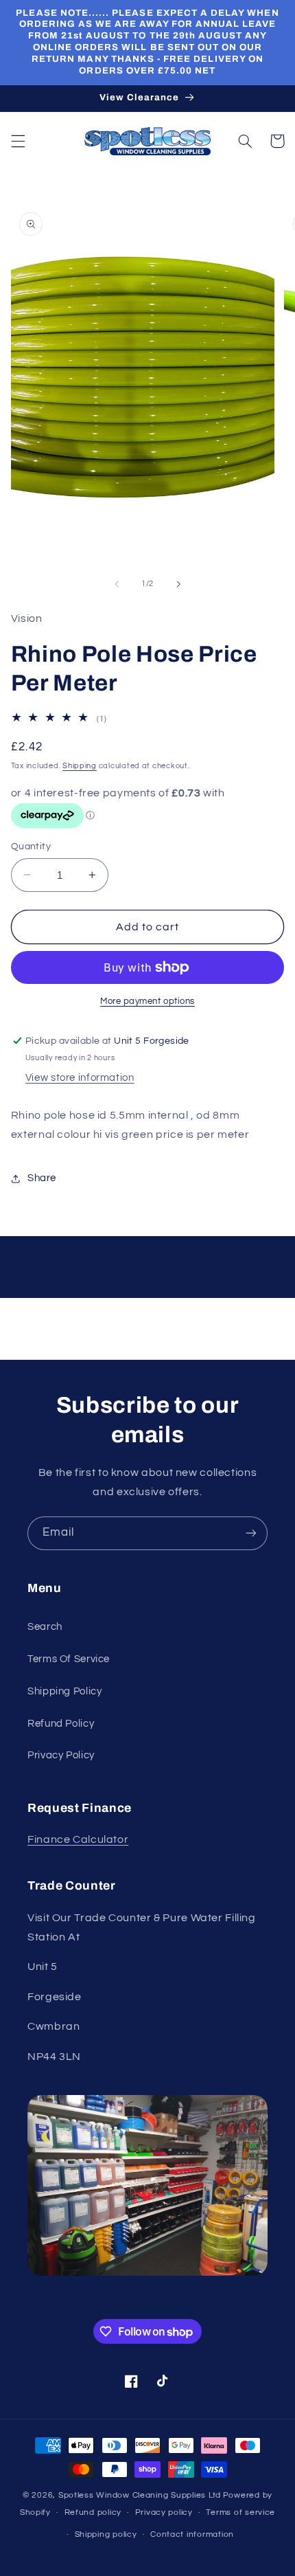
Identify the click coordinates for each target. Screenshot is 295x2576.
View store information (80, 1078)
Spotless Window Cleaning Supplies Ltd (140, 2495)
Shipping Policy (64, 1691)
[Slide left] (117, 584)
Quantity (31, 847)
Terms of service (240, 2512)
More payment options (147, 1001)
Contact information (192, 2534)
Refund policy (93, 2512)
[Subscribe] (251, 1533)
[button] (18, 141)
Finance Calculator (78, 1839)
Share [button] (42, 1178)
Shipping (80, 766)
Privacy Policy (61, 1755)
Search (45, 1627)
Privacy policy (164, 2512)
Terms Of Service (69, 1659)
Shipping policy (106, 2534)
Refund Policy (61, 1724)
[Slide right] (178, 584)
